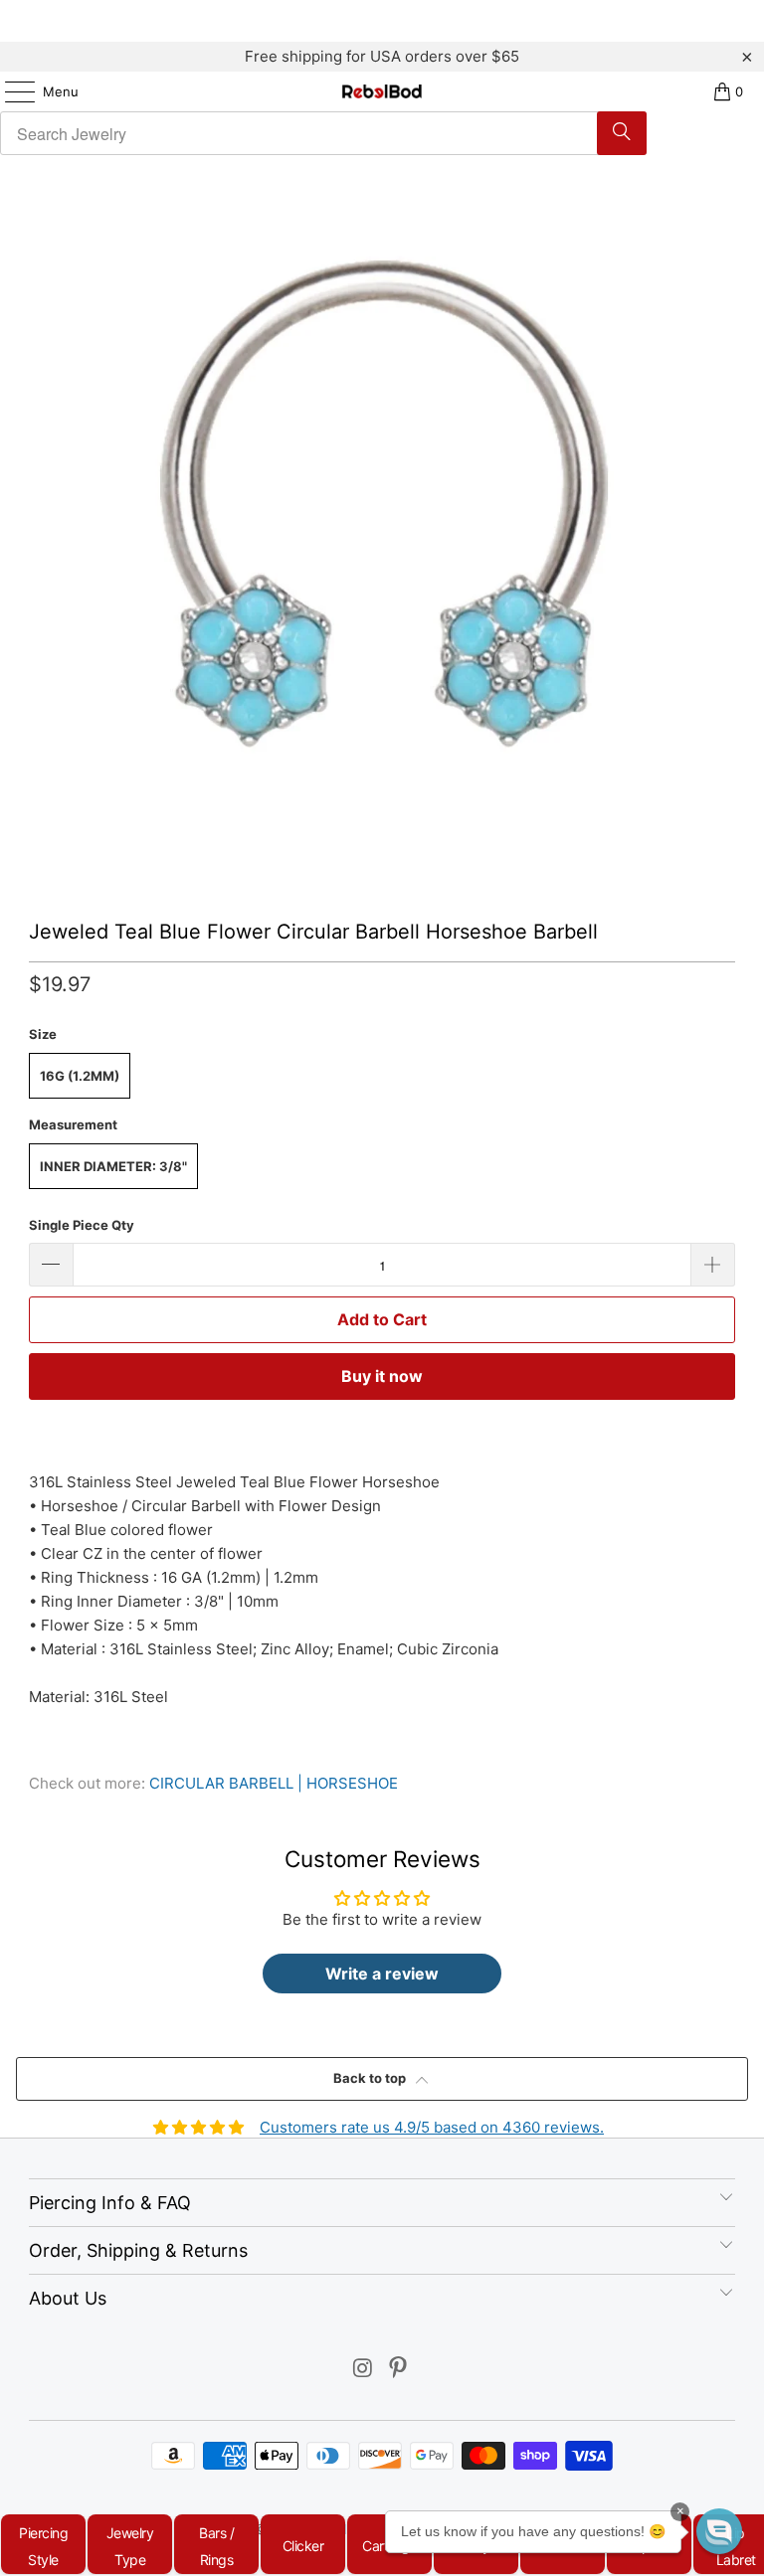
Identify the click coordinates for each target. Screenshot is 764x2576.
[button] (719, 2531)
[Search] (622, 133)
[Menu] (10, 91)
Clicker (303, 2546)
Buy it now (382, 1376)
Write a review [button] (382, 1974)
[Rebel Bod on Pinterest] (399, 2370)
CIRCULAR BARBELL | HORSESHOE (274, 1783)
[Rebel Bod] (382, 91)
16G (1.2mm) (80, 1076)
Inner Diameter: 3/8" (113, 1166)
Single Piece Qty (82, 1225)
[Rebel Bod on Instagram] (363, 2370)
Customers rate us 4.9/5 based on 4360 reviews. (432, 2127)
